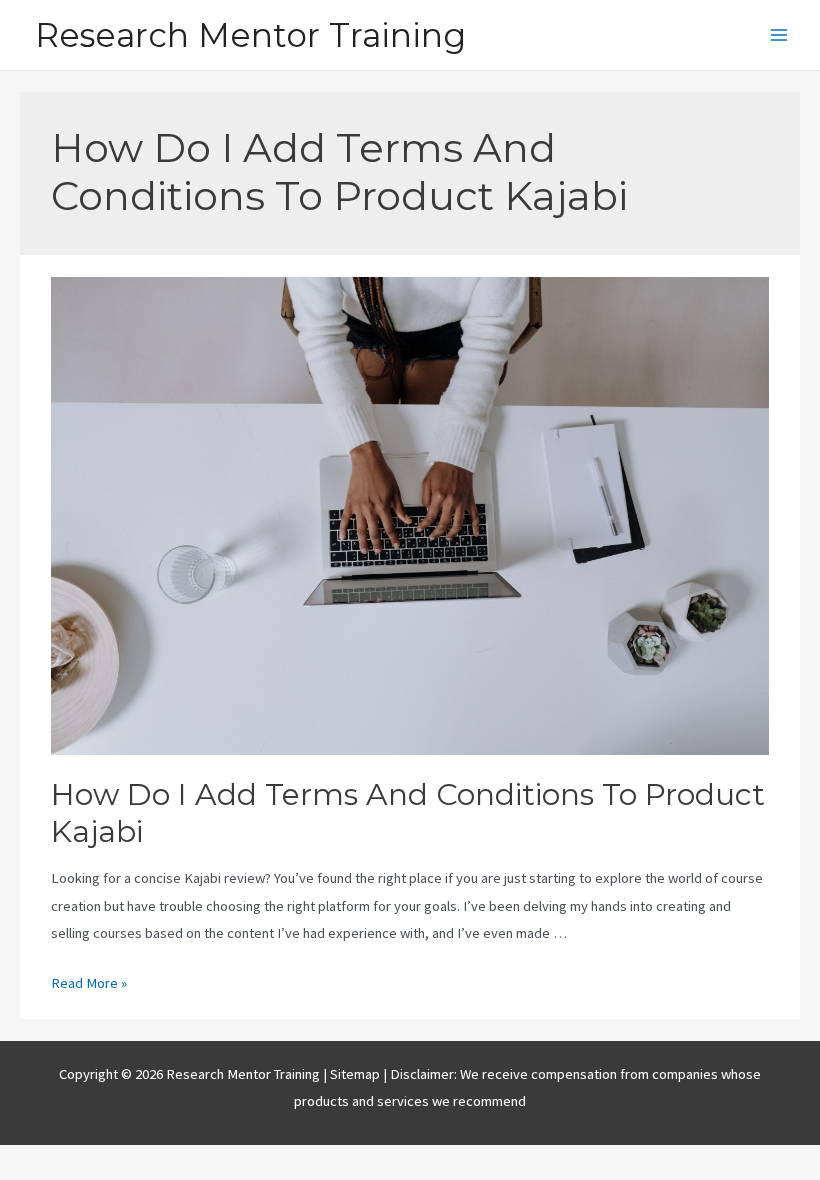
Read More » (89, 983)
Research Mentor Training (250, 35)
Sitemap (356, 1074)
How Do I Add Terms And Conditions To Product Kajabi (408, 813)
